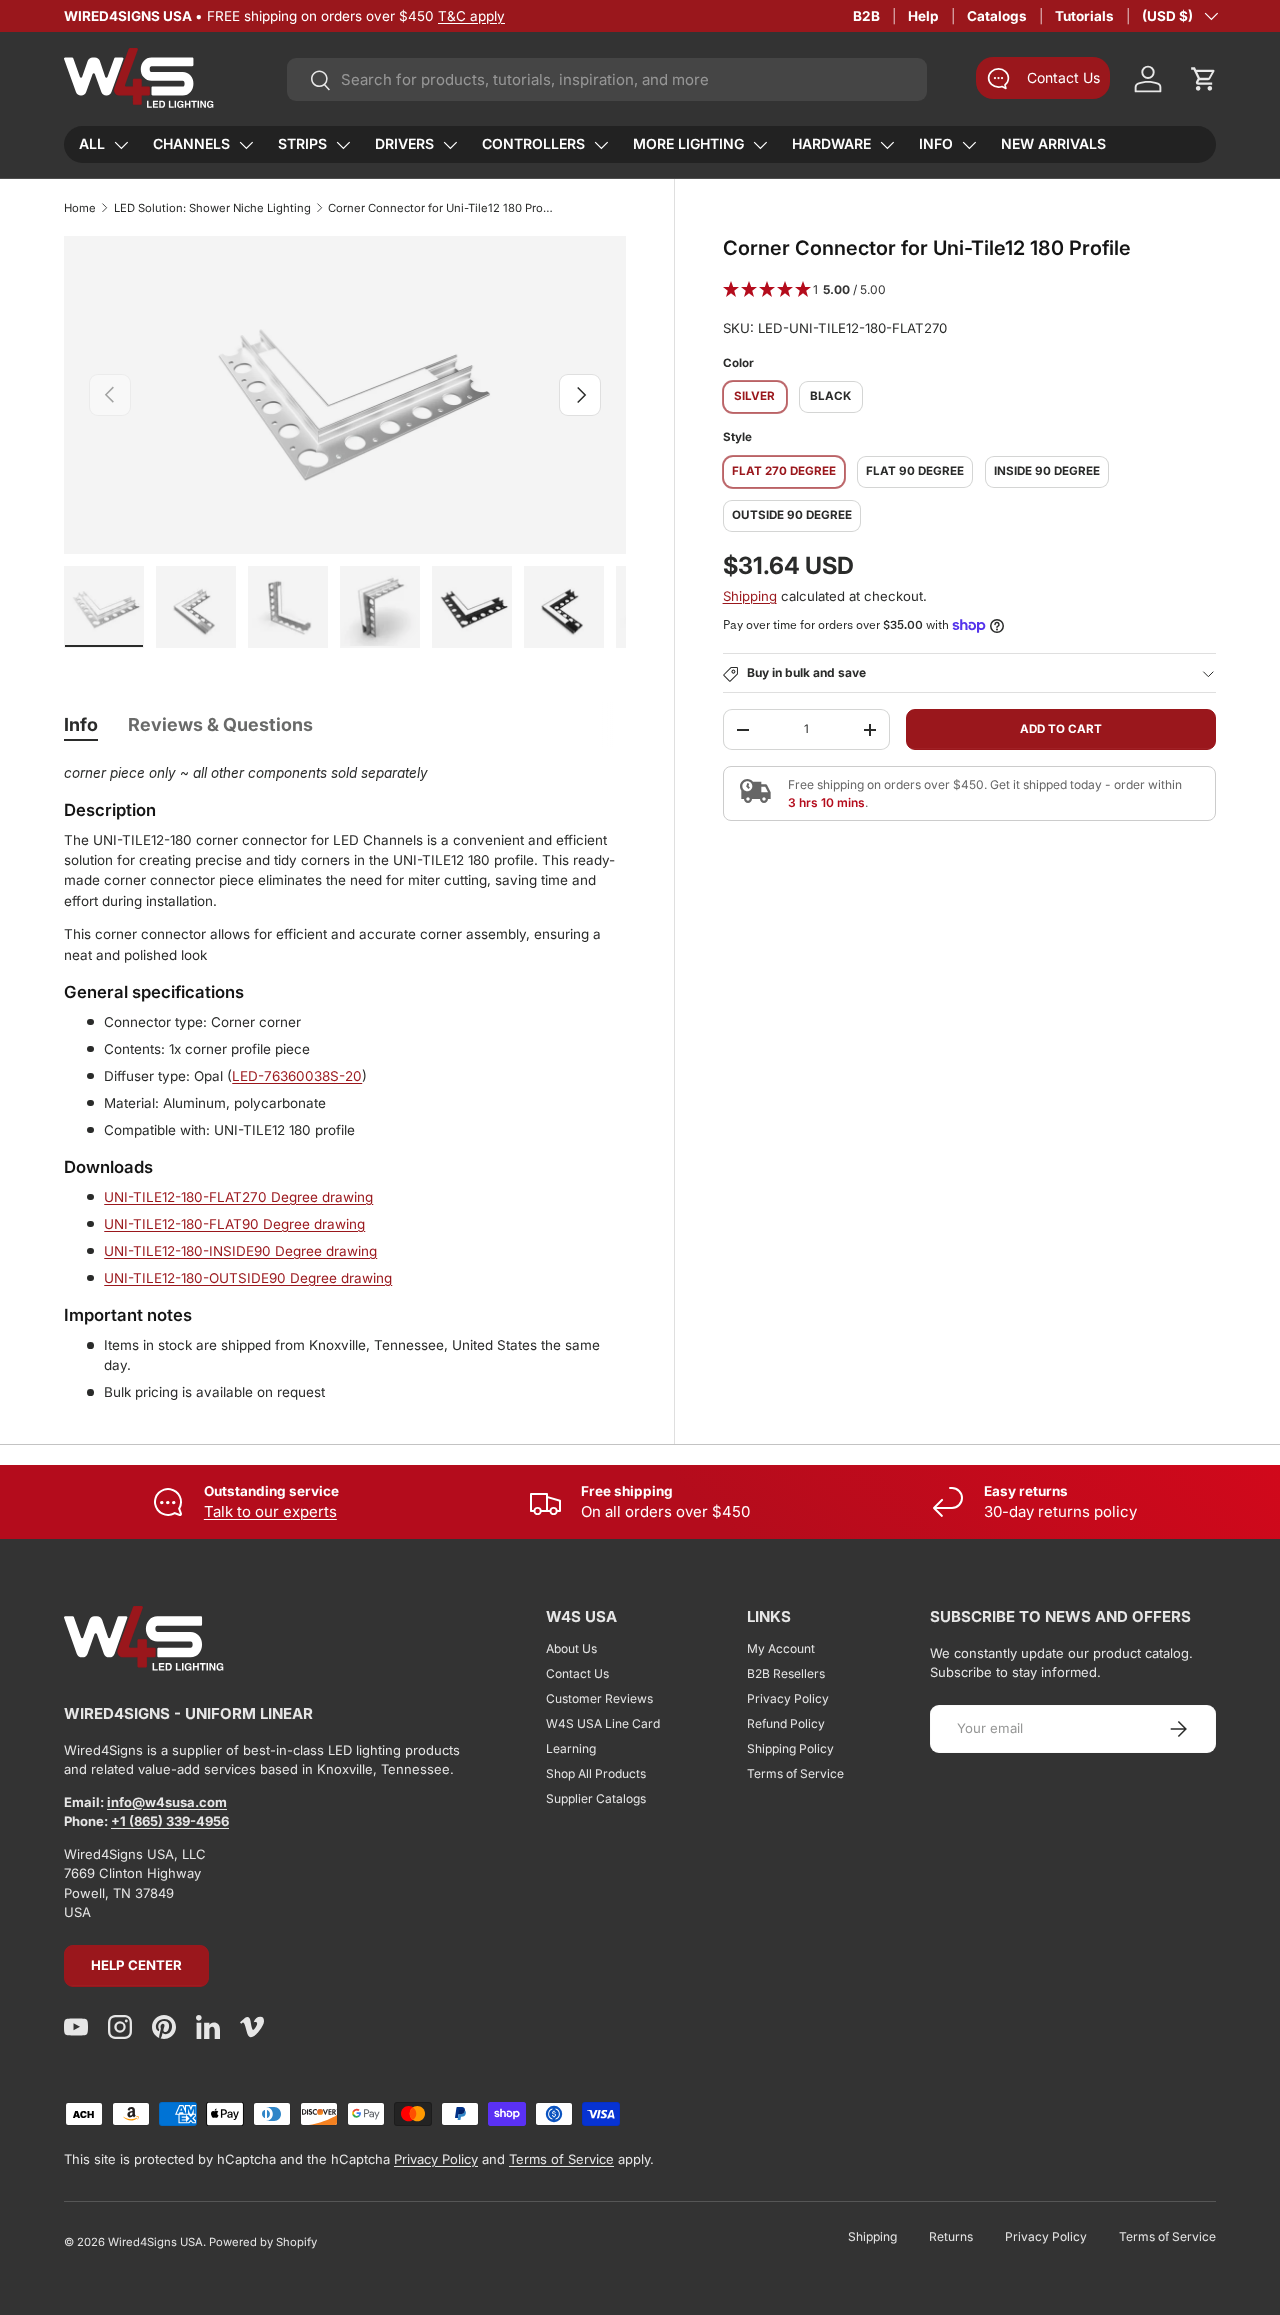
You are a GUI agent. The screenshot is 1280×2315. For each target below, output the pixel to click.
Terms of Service (795, 1773)
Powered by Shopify (263, 2242)
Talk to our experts (270, 1511)
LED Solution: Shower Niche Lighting (212, 208)
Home (80, 208)
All (92, 143)
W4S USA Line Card (603, 1723)
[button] (1204, 79)
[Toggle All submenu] (121, 145)
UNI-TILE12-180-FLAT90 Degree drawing (234, 1224)
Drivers (404, 143)
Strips (302, 143)
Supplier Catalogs (596, 1798)
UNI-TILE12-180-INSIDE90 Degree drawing (240, 1251)
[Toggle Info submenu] (969, 145)
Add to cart (1061, 729)
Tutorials (1084, 16)
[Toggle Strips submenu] (343, 145)
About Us (571, 1648)
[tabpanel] (345, 1083)
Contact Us (577, 1673)
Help (923, 16)
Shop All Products (596, 1773)
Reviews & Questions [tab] (220, 724)
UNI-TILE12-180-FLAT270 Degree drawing (238, 1197)
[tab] (81, 724)
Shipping (750, 596)
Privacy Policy (788, 1698)
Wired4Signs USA (155, 2242)
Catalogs (997, 16)
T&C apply (471, 16)
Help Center (136, 1965)
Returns (951, 2236)
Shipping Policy (790, 1748)
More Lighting (688, 143)
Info (936, 143)
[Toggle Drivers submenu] (450, 145)
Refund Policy (786, 1723)
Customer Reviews (599, 1698)
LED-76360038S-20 (297, 1076)
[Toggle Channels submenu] (246, 145)
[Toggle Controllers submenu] (601, 145)
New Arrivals (1053, 143)
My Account (781, 1648)
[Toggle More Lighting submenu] (760, 145)
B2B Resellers (786, 1673)
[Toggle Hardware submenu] (887, 145)
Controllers (533, 143)
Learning (571, 1748)
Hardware (831, 143)
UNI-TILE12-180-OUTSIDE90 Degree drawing (248, 1278)
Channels (191, 143)
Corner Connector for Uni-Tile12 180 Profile (440, 208)
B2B (866, 16)
